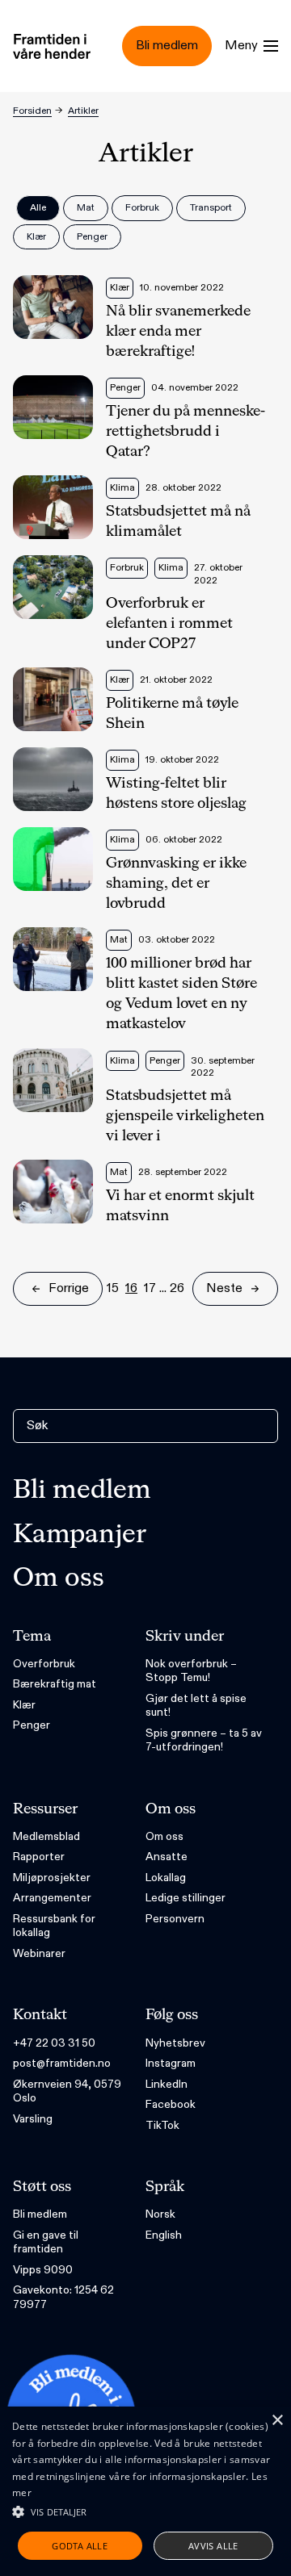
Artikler (83, 111)
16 (131, 1288)
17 (150, 1288)
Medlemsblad (46, 1836)
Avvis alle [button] (213, 2546)
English (164, 2235)
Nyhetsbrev (175, 2043)
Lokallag (166, 1878)
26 (177, 1288)
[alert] (145, 2491)
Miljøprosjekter (52, 1878)
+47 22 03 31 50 (54, 2043)
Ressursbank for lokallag (54, 1926)
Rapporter (39, 1857)
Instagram (171, 2063)
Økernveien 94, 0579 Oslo (67, 2091)
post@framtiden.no (62, 2063)
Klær (24, 1705)
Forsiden (32, 111)
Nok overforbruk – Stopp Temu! (191, 1671)
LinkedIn (167, 2084)
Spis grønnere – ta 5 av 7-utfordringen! (204, 1740)
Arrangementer (52, 1898)
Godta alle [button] (80, 2546)
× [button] (277, 2421)
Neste (224, 1288)
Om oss (59, 1579)
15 (113, 1288)
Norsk (160, 2214)
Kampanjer (80, 1535)
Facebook (171, 2104)
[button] (145, 2511)
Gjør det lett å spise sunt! (196, 1706)
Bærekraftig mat (55, 1684)
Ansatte (167, 1857)
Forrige (69, 1288)
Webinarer (39, 1953)
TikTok (162, 2125)
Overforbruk (44, 1664)
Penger (32, 1725)
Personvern (175, 1919)
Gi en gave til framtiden (46, 2242)
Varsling (33, 2119)
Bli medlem (82, 1491)
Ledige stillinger (186, 1898)
